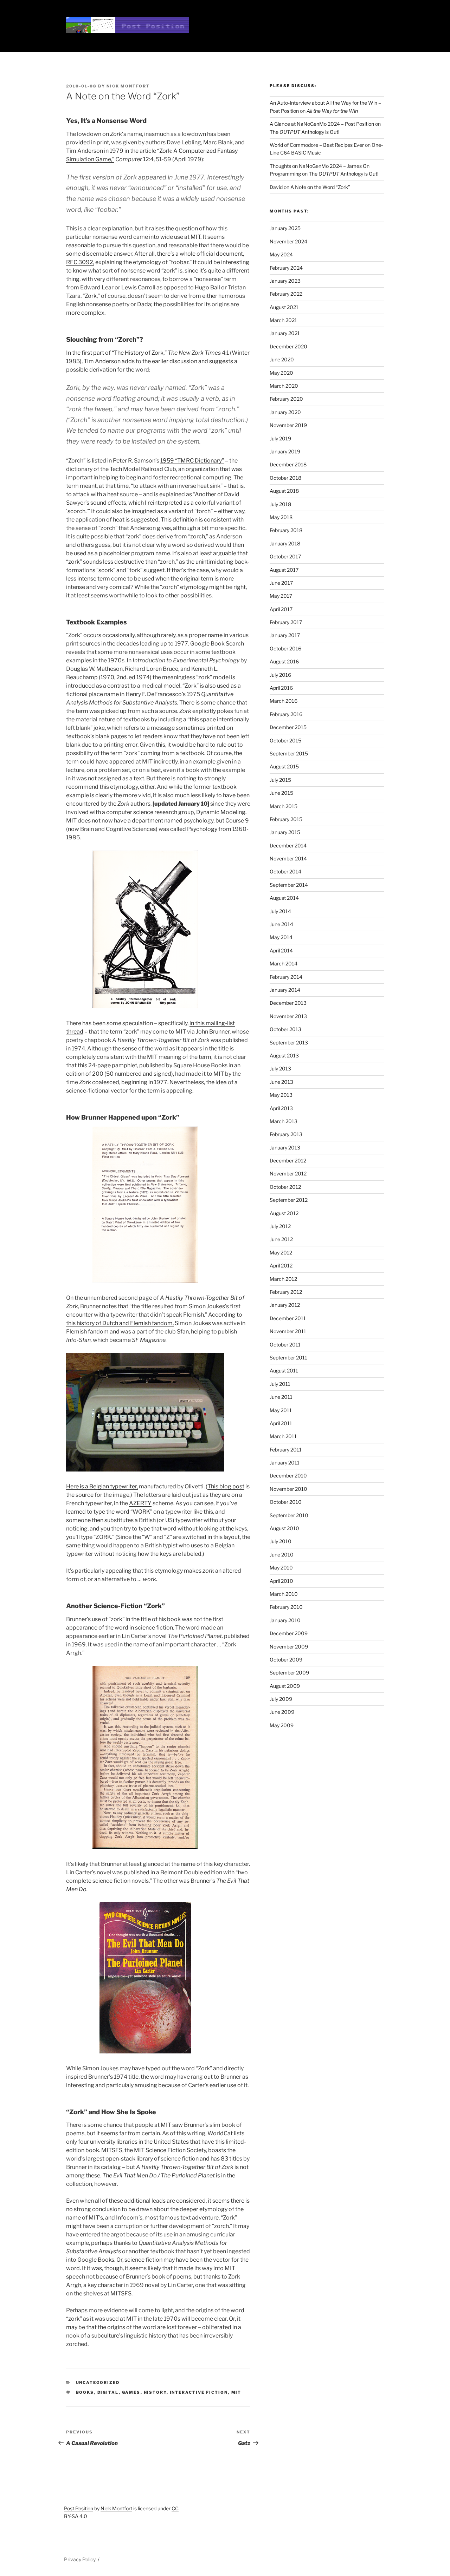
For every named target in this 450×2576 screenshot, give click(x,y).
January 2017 (285, 635)
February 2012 (286, 1292)
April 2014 (281, 951)
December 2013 (288, 1003)
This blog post (226, 1486)
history (155, 2392)
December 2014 (288, 845)
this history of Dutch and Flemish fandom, (120, 1323)
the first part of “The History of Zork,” (119, 353)
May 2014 (281, 937)
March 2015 (284, 806)
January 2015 (285, 832)
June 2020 (282, 359)
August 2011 (284, 1371)
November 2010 (288, 1489)
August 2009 (285, 1686)
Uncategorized (98, 2382)
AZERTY (140, 1503)
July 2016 (280, 675)
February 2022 (286, 294)
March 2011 (283, 1436)
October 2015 (285, 740)
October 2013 (285, 1029)
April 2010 (281, 1581)
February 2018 (286, 530)
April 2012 (281, 1266)
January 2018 (285, 543)
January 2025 (285, 228)
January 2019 (285, 451)
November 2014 (288, 858)
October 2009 (286, 1660)
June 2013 (281, 1082)
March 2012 (283, 1279)
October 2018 (285, 478)
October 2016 (285, 648)
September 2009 (289, 1673)
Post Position (79, 2508)
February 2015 (286, 819)
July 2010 (281, 1541)
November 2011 (288, 1331)
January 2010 (285, 1620)
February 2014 (286, 977)
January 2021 (285, 333)
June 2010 (282, 1555)
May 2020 (281, 373)
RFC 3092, (80, 262)
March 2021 (283, 320)
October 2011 (285, 1345)
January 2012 (285, 1305)
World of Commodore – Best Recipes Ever (317, 145)
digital (108, 2392)
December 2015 (288, 727)
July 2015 (280, 780)
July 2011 (280, 1384)
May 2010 (281, 1568)
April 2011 (281, 1423)
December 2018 (288, 464)
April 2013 (281, 1108)
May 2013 (281, 1095)
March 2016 (284, 701)
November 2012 (288, 1174)
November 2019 (288, 425)
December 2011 (288, 1318)
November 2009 (289, 1647)
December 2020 (288, 346)
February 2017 (286, 622)
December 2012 (288, 1161)
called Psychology (194, 829)
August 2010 (284, 1528)
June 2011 (281, 1397)
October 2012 (285, 1187)
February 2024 (286, 268)
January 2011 (285, 1463)
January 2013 (285, 1148)
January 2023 (285, 281)
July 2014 (280, 911)
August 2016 (284, 661)
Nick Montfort (128, 86)
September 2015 (289, 753)
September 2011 (288, 1358)
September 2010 (289, 1515)
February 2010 (286, 1607)
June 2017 (281, 583)
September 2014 (289, 885)
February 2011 (286, 1450)
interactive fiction (199, 2392)
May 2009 (282, 1725)
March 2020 (284, 386)
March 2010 (284, 1594)
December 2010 (288, 1476)
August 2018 (284, 491)
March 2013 (284, 1121)
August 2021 (284, 307)
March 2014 (284, 963)
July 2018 (280, 504)
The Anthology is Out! (304, 132)
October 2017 (285, 556)
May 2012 (281, 1253)
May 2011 (281, 1410)
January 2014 (285, 990)
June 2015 (281, 793)
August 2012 (284, 1213)
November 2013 (288, 1016)
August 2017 (284, 570)
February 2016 (286, 714)
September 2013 (289, 1043)
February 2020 (286, 399)
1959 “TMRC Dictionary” (192, 461)
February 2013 (286, 1134)
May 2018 (281, 517)
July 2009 (281, 1699)
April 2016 (281, 688)
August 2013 (284, 1056)
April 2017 (281, 609)
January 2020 (285, 412)
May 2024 (281, 254)
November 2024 (288, 241)
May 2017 (281, 596)
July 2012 (280, 1226)
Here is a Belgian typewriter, (102, 1486)
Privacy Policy (80, 2559)
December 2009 (289, 1633)
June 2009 (282, 1712)
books (85, 2392)
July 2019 (280, 438)
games (131, 2392)
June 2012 (281, 1239)
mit (236, 2392)
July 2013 (280, 1069)
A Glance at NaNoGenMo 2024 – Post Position (322, 124)
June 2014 (281, 924)
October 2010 (286, 1502)
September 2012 (289, 1200)
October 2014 (285, 871)
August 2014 (284, 898)
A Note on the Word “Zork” (320, 187)
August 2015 (284, 766)
